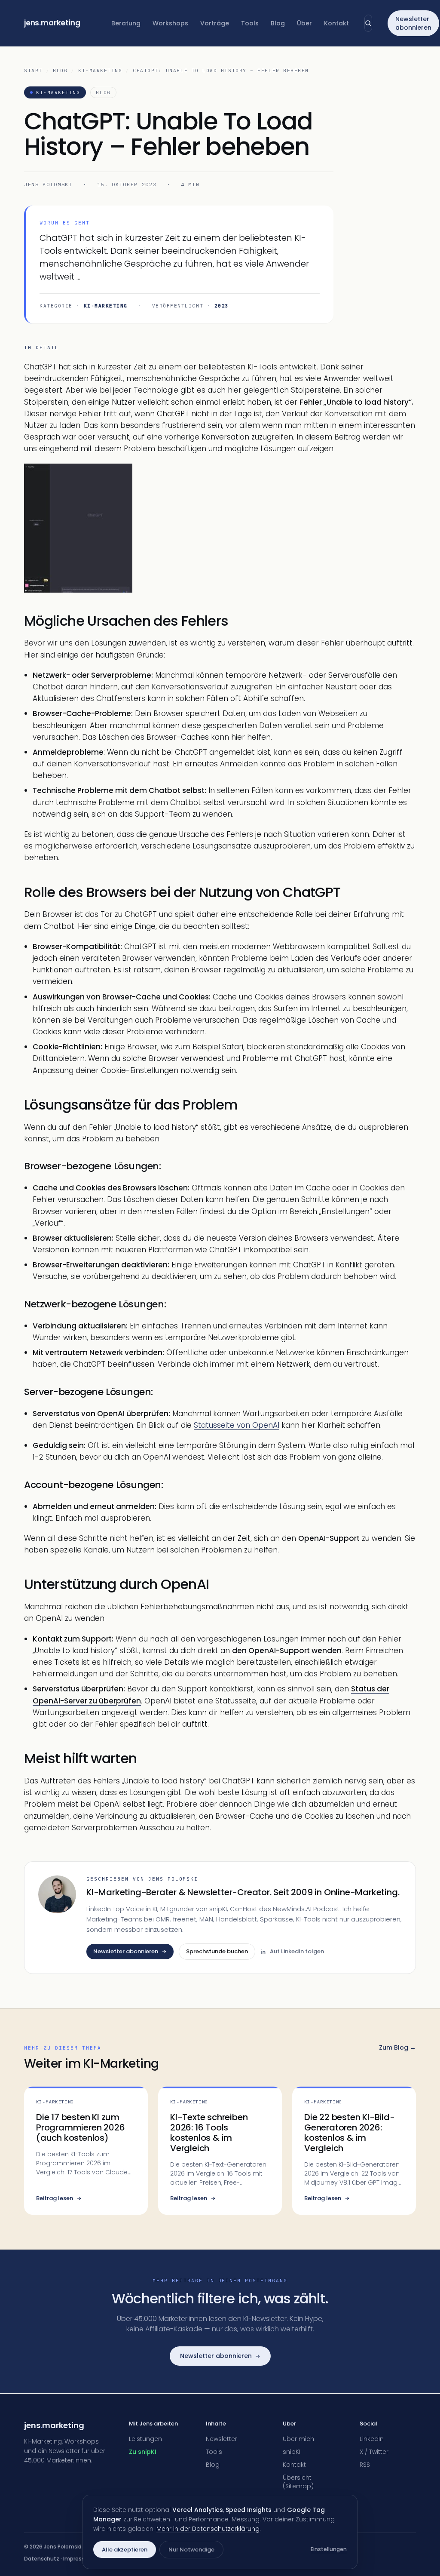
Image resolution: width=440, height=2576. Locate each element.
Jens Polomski (48, 184)
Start (33, 71)
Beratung (126, 23)
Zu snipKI (143, 2452)
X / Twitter (374, 2452)
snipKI (292, 2452)
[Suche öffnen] (368, 23)
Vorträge (215, 23)
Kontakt (336, 23)
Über (304, 23)
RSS (365, 2465)
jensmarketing (52, 23)
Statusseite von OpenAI (237, 1425)
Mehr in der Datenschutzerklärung (208, 2529)
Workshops (170, 23)
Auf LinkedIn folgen (297, 1951)
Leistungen (145, 2439)
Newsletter (222, 2439)
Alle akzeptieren (125, 2550)
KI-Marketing (100, 71)
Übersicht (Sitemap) (298, 2482)
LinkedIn (372, 2439)
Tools (250, 23)
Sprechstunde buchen (217, 1951)
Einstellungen (329, 2549)
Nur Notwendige (191, 2550)
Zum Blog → (397, 2047)
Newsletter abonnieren (413, 23)
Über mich (298, 2439)
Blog (278, 23)
